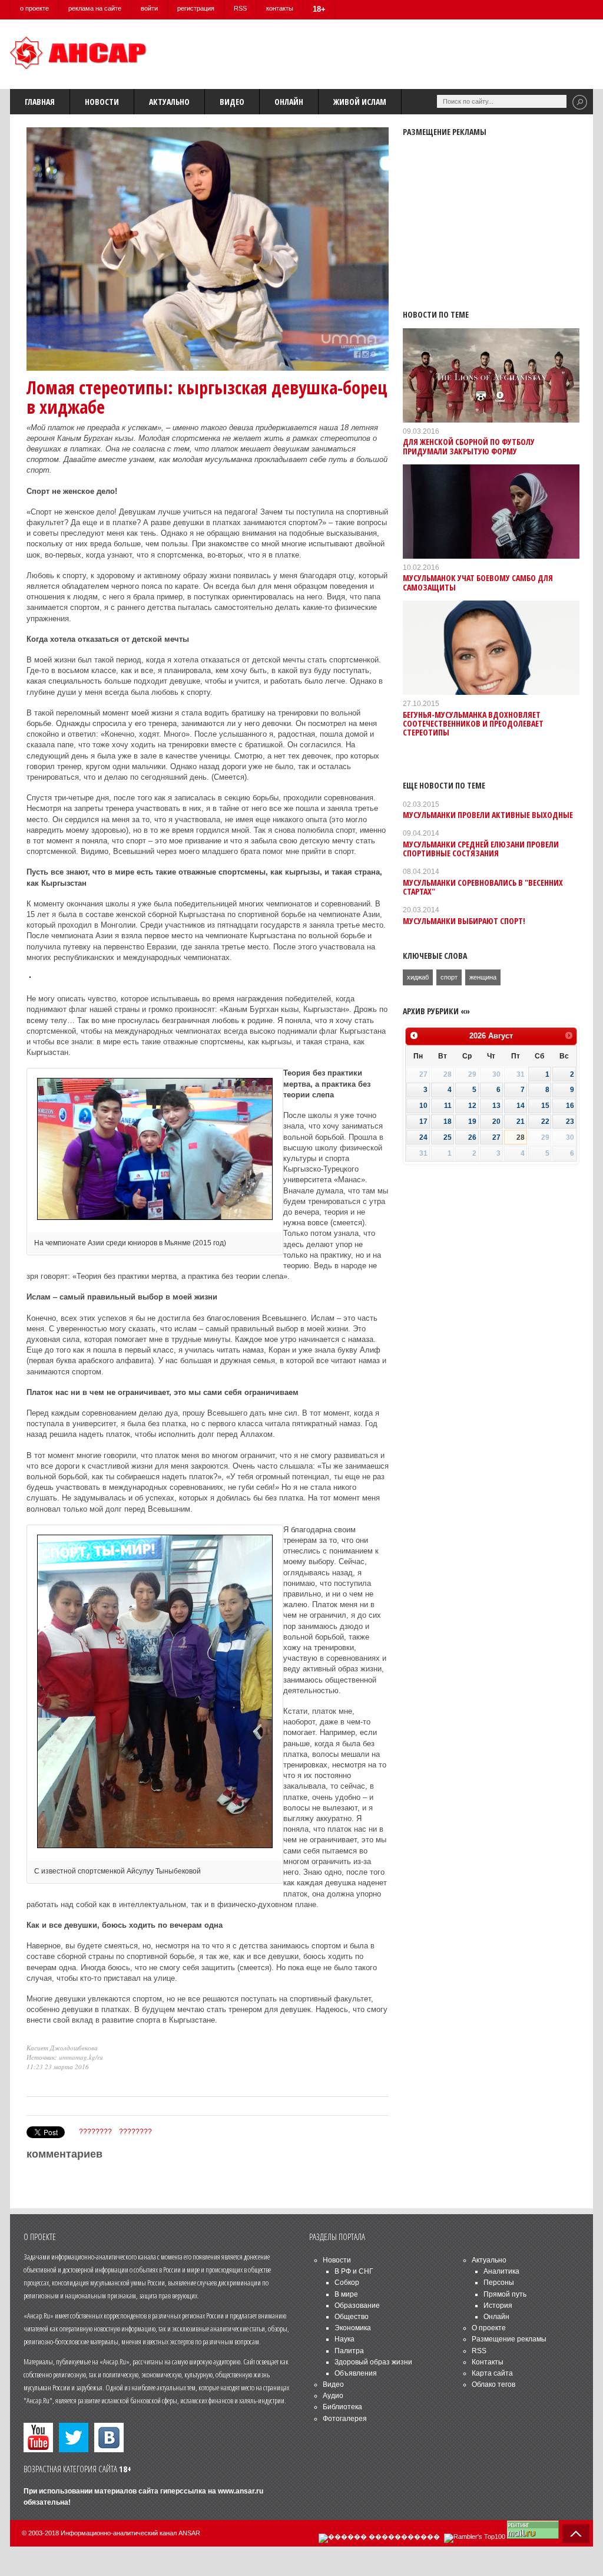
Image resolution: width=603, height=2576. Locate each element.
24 (423, 1137)
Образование (357, 2305)
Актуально (169, 102)
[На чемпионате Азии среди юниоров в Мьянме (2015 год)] (155, 1221)
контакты (280, 8)
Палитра (349, 2351)
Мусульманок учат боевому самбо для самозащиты (478, 582)
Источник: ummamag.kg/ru (65, 2057)
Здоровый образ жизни (373, 2362)
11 (448, 1106)
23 (570, 1122)
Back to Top (576, 2534)
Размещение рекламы (509, 2339)
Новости (102, 102)
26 (472, 1137)
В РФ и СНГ (354, 2271)
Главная (40, 102)
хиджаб (418, 977)
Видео (232, 102)
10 (423, 1106)
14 (521, 1106)
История (498, 2305)
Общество (352, 2317)
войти (149, 8)
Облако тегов (493, 2384)
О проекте (489, 2328)
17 (423, 1122)
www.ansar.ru (241, 2491)
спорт (449, 977)
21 (521, 1122)
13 (496, 1106)
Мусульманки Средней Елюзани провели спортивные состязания (481, 849)
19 (472, 1122)
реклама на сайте (95, 8)
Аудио (333, 2396)
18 (448, 1122)
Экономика (353, 2328)
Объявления (356, 2373)
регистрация (196, 8)
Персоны (499, 2283)
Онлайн (289, 102)
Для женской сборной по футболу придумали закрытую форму (469, 446)
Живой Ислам (360, 102)
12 (472, 1106)
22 (545, 1122)
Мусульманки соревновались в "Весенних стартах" (483, 887)
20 (496, 1122)
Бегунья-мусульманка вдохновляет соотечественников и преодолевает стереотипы (473, 724)
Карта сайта (492, 2373)
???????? (95, 2132)
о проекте (34, 8)
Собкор (347, 2283)
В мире (346, 2294)
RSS (240, 8)
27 (496, 1137)
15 (545, 1106)
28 (521, 1137)
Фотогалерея (345, 2419)
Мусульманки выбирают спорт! (464, 921)
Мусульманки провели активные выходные (488, 815)
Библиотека (342, 2407)
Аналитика (501, 2271)
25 (448, 1137)
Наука (344, 2339)
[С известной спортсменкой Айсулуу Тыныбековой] (155, 1849)
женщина (483, 977)
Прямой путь (505, 2294)
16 (570, 1106)
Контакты (488, 2362)
